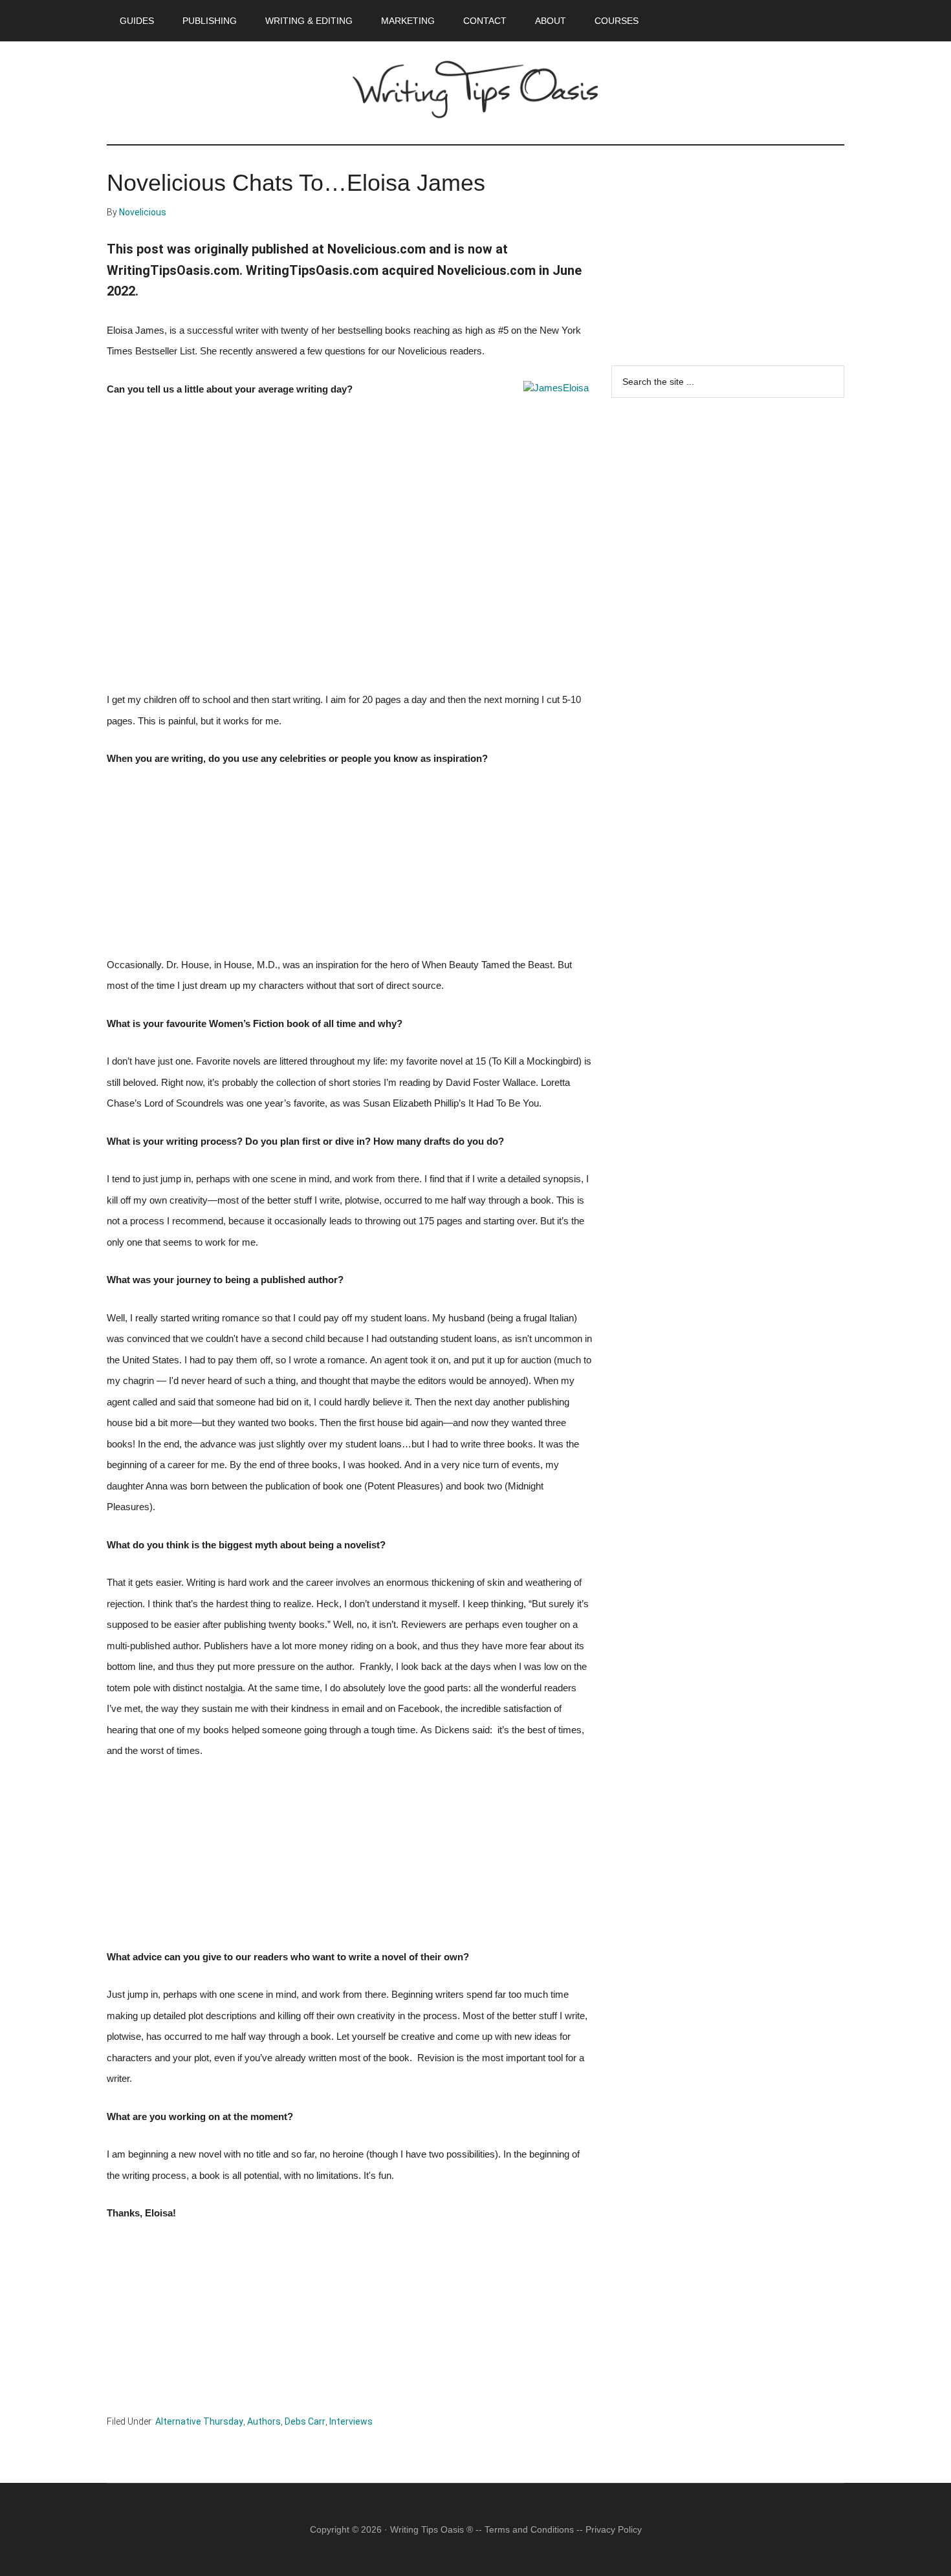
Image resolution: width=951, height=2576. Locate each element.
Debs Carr (305, 2421)
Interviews (351, 2421)
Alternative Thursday (199, 2421)
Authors (264, 2421)
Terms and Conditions (529, 2529)
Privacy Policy (614, 2529)
